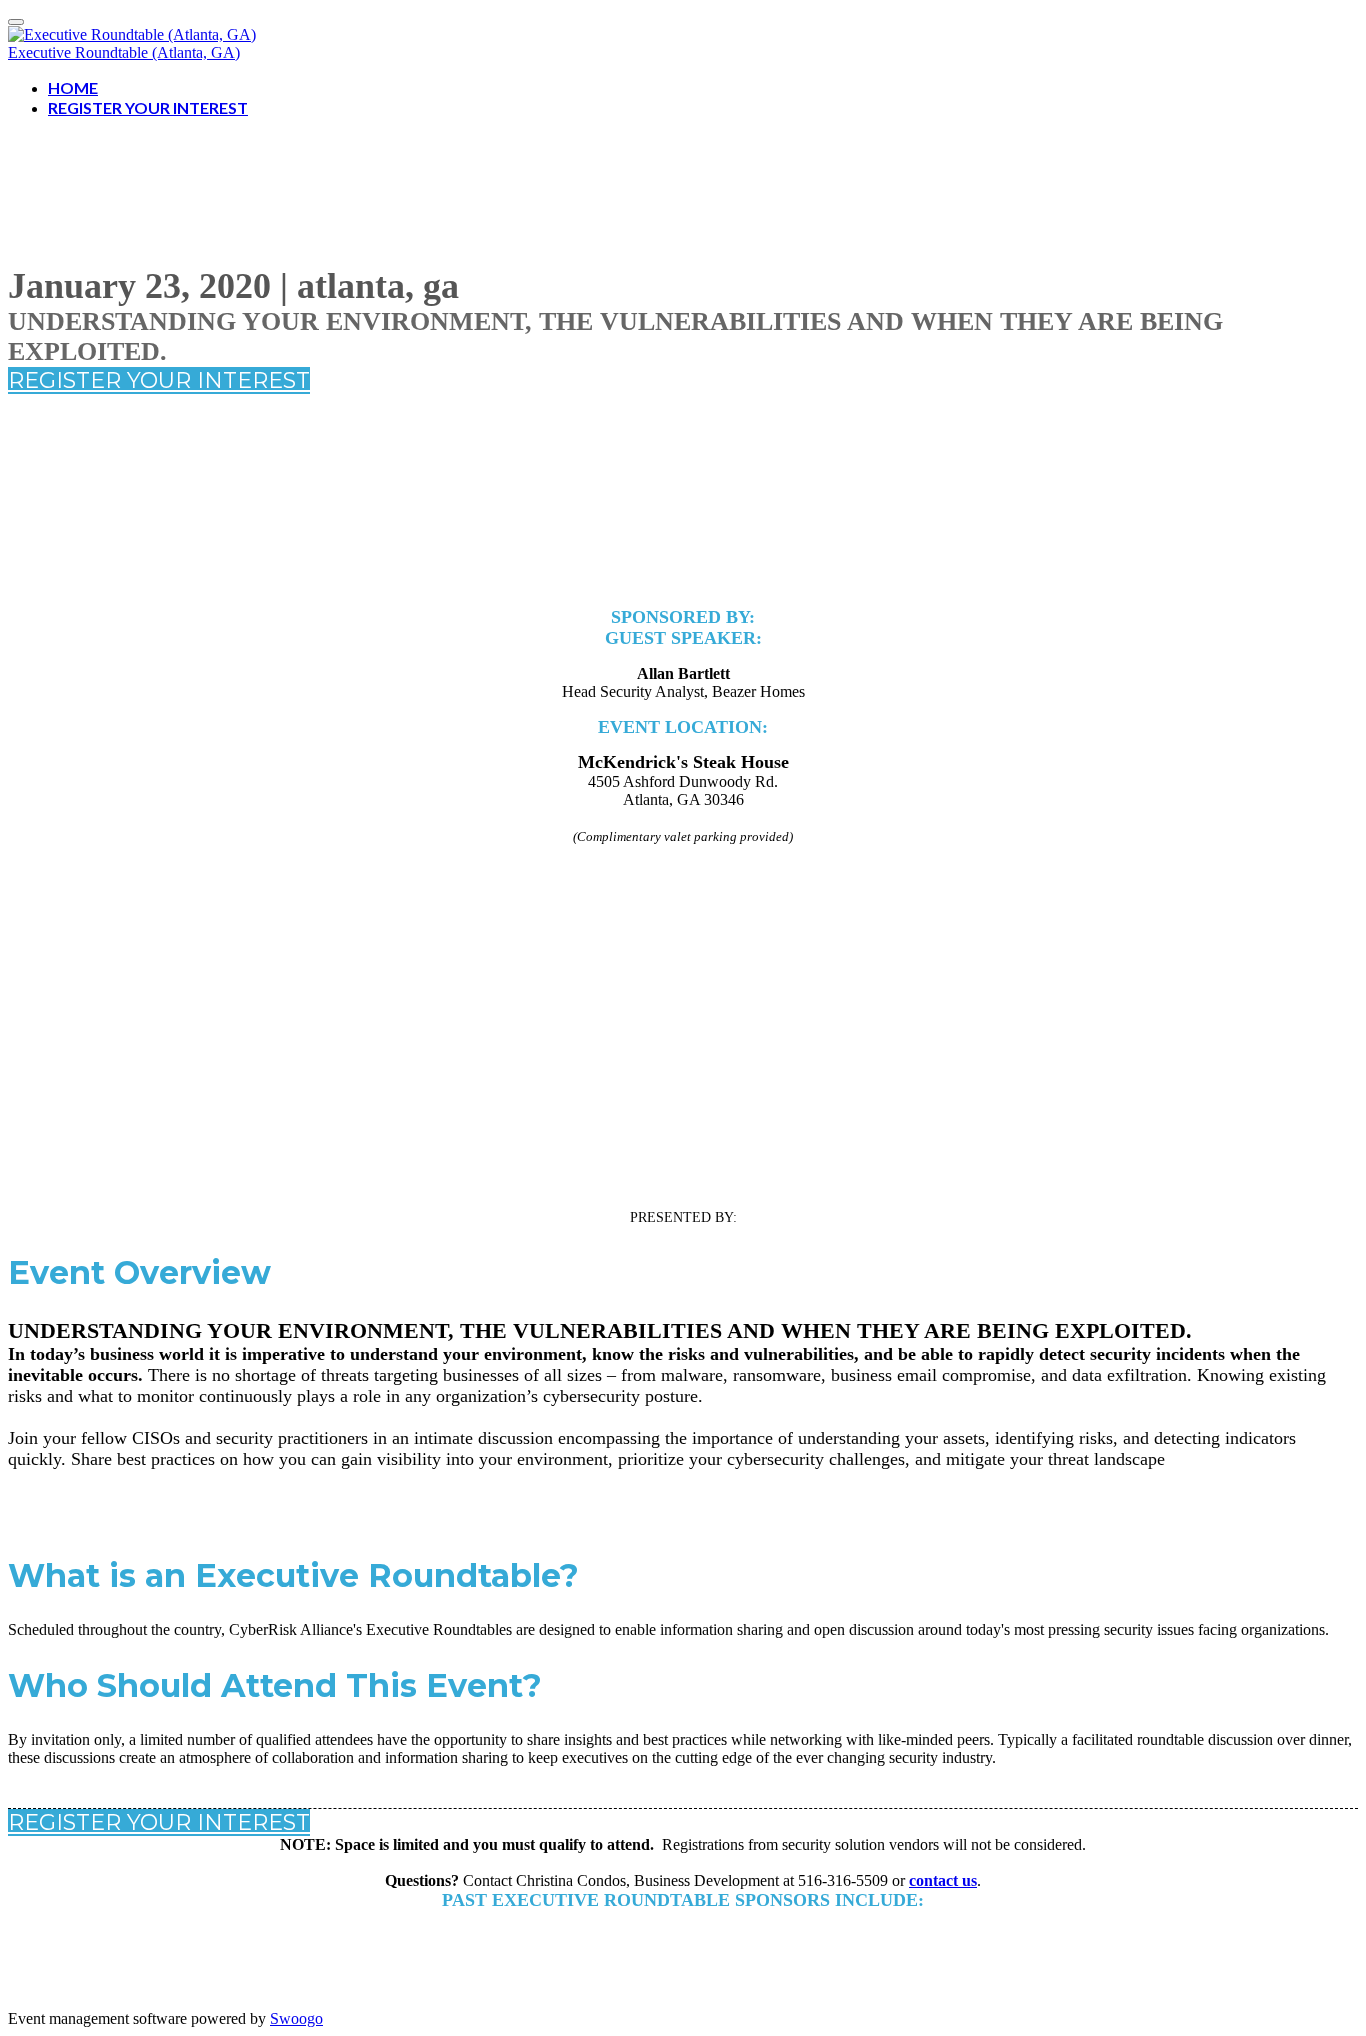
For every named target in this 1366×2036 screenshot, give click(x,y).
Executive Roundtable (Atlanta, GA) (124, 52)
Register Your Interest (148, 107)
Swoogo (296, 2018)
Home (73, 87)
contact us (943, 1880)
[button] (159, 380)
